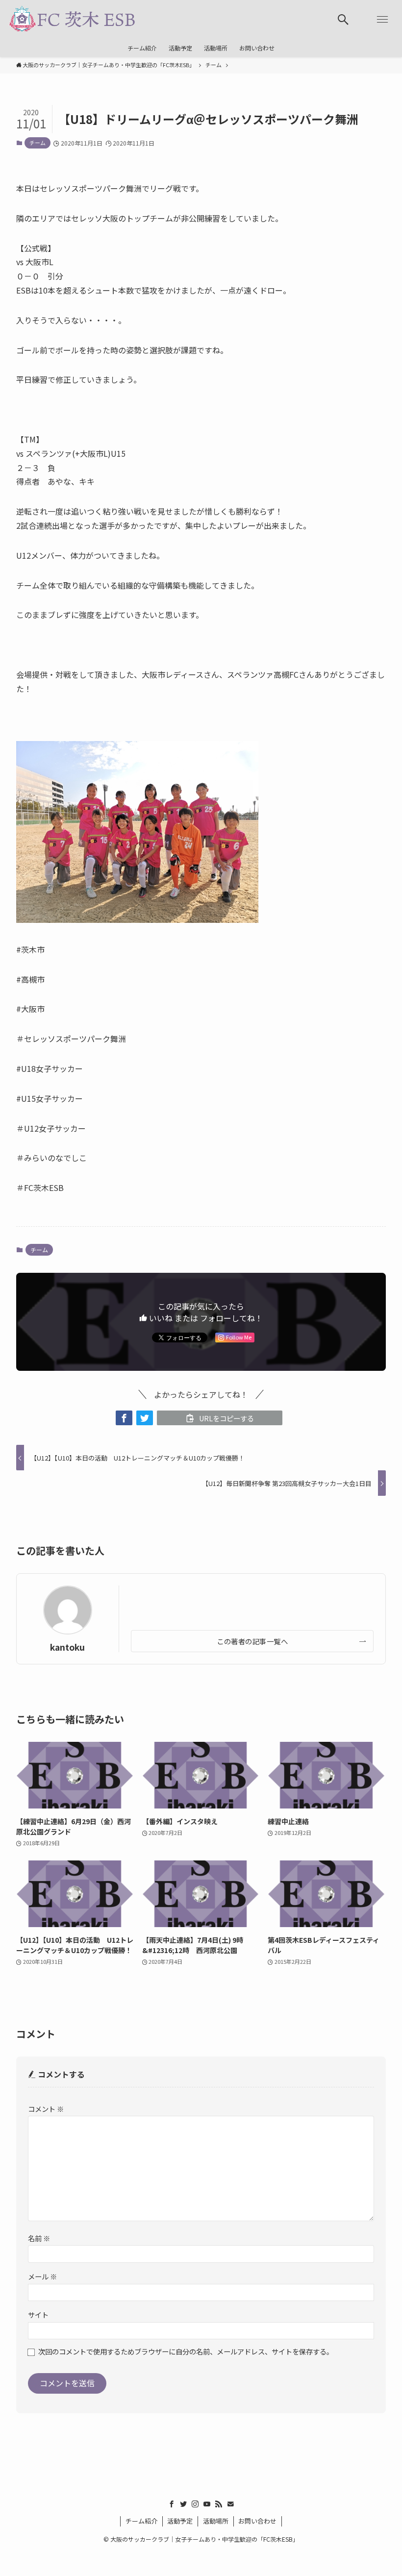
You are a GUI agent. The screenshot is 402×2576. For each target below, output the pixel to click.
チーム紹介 (141, 2521)
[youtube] (207, 2504)
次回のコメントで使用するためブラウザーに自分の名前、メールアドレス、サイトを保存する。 (186, 2351)
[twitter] (183, 2504)
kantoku (67, 1647)
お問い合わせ (257, 2521)
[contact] (230, 2504)
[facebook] (172, 2504)
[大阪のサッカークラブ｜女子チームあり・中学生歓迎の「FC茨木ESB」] (72, 20)
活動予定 (180, 2521)
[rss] (219, 2504)
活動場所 (216, 2521)
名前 (39, 2238)
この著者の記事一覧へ (252, 1641)
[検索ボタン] (343, 20)
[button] (124, 1418)
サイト (38, 2315)
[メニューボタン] (382, 20)
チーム (38, 143)
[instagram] (195, 2504)
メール (42, 2276)
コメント (46, 2109)
